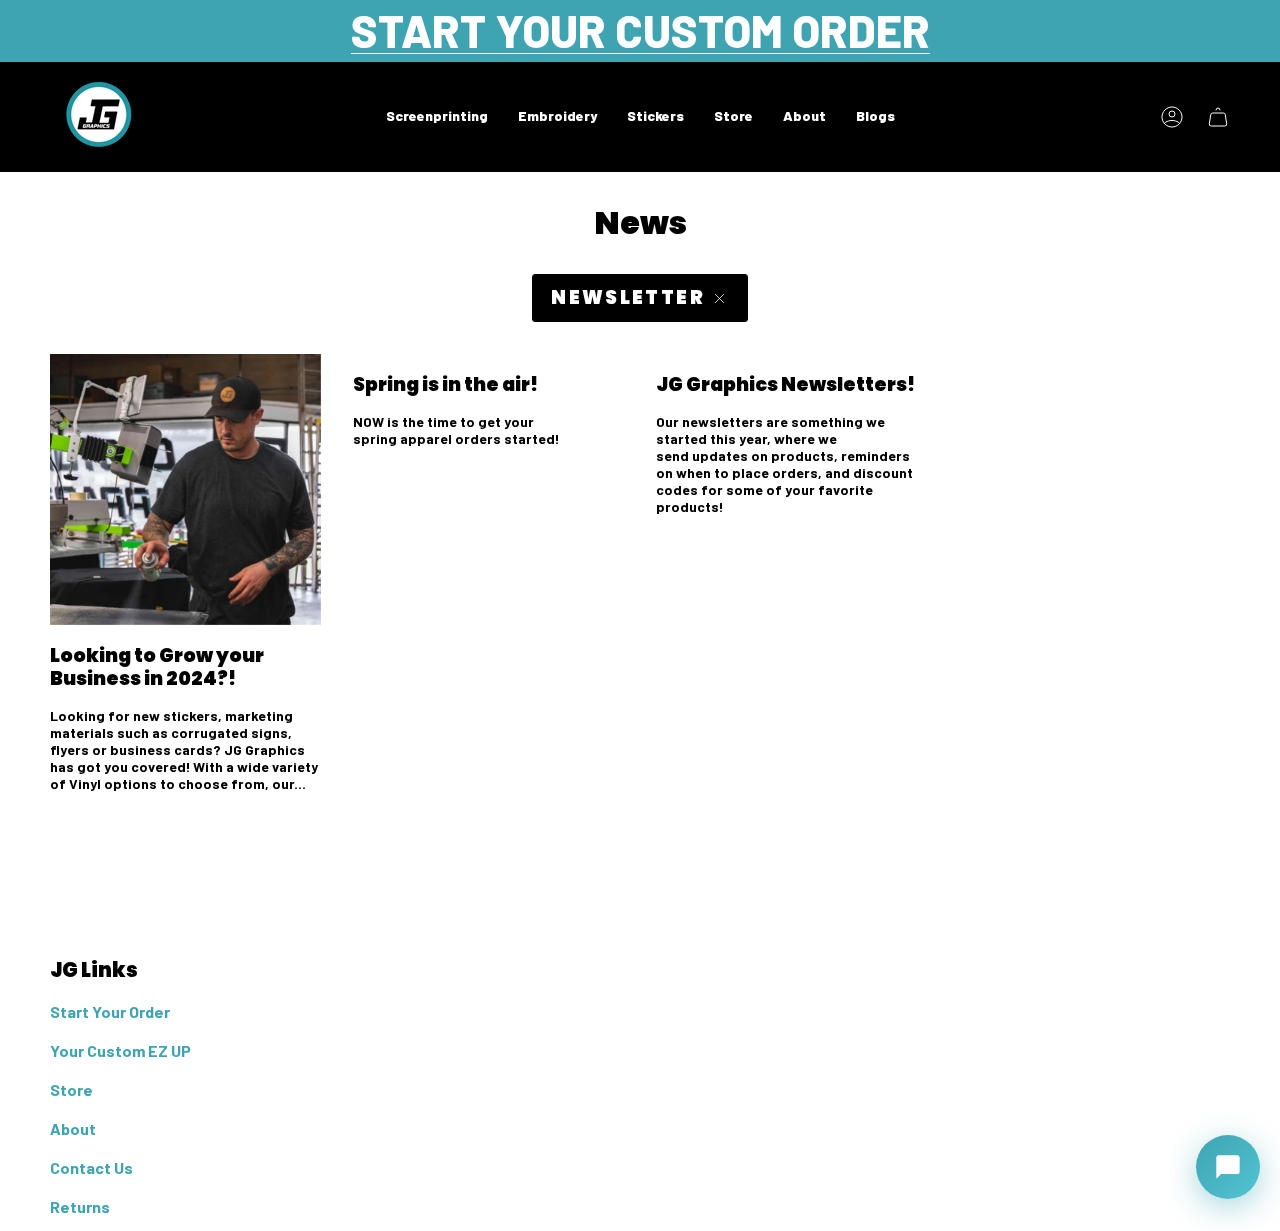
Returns (80, 1206)
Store (71, 1089)
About (73, 1128)
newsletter (628, 297)
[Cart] (1218, 117)
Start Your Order (110, 1011)
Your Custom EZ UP (120, 1050)
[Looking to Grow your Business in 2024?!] (185, 489)
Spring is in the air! (445, 384)
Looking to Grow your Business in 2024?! (157, 667)
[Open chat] (1228, 1167)
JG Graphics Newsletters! (785, 384)
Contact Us (91, 1167)
